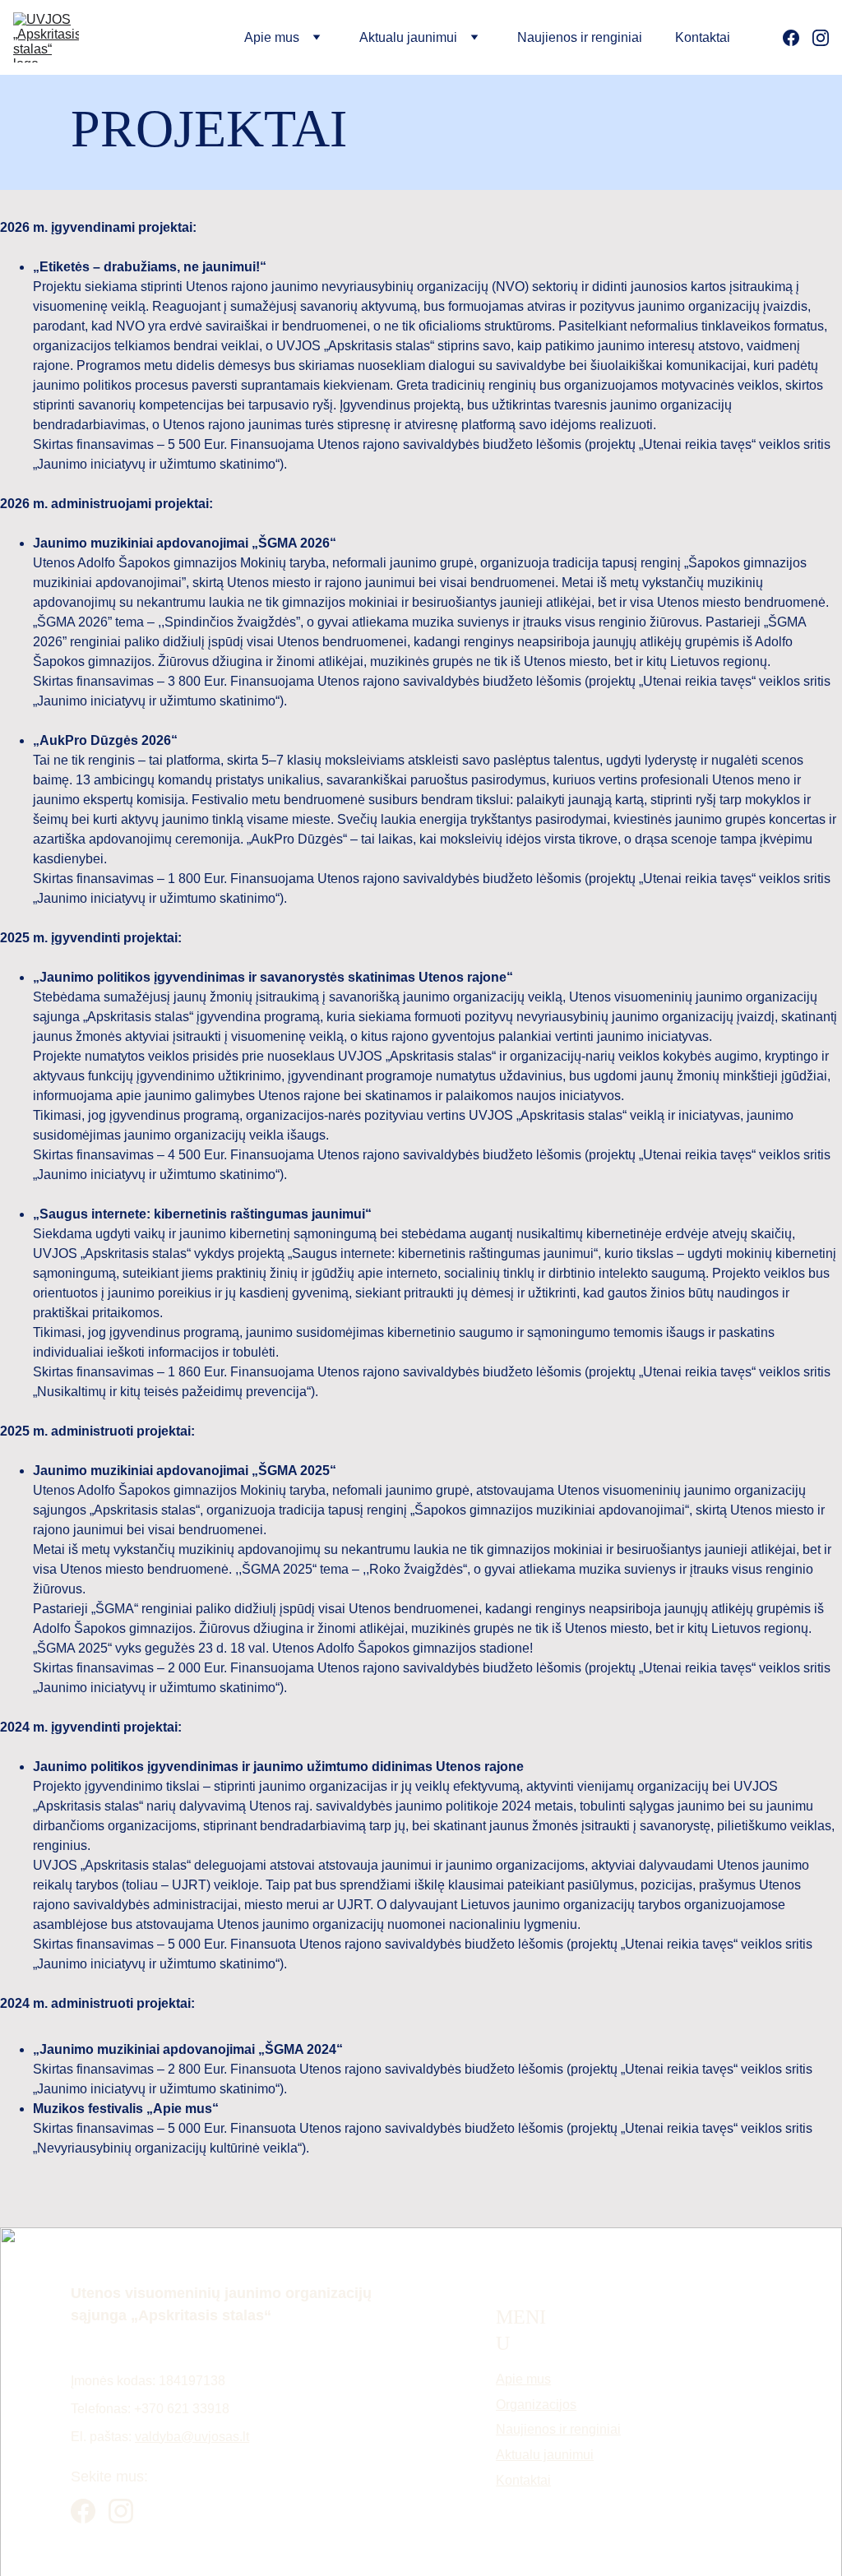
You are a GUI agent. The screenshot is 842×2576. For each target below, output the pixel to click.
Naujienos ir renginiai (580, 37)
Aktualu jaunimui (545, 2455)
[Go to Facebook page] (798, 38)
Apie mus (523, 2379)
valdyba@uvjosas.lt (192, 2437)
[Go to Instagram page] (821, 38)
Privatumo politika (421, 2551)
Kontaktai (703, 37)
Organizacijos (536, 2405)
